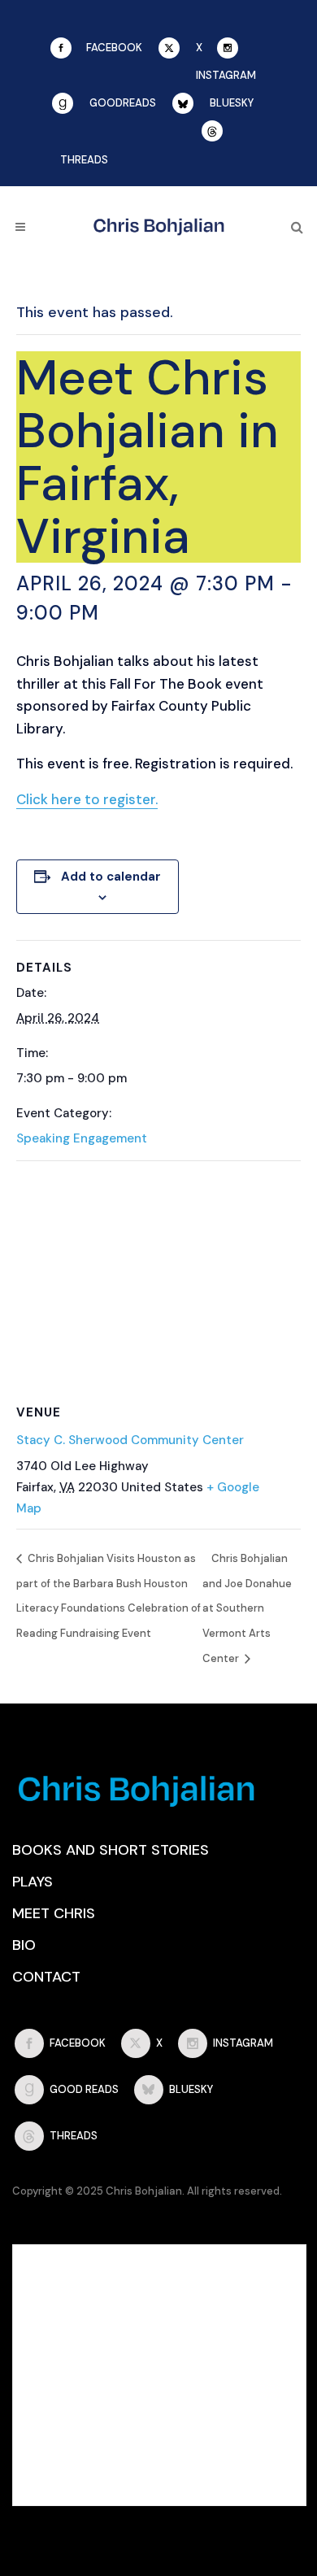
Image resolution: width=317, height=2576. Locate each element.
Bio (24, 1945)
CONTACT (46, 1977)
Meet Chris (54, 1913)
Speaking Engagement (82, 1138)
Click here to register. (87, 799)
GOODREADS (123, 103)
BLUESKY (232, 103)
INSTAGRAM (226, 75)
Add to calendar (111, 877)
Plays (33, 1882)
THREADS (84, 160)
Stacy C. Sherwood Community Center (130, 1440)
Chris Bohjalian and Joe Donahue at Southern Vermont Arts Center (247, 1608)
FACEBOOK (114, 48)
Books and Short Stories (111, 1850)
